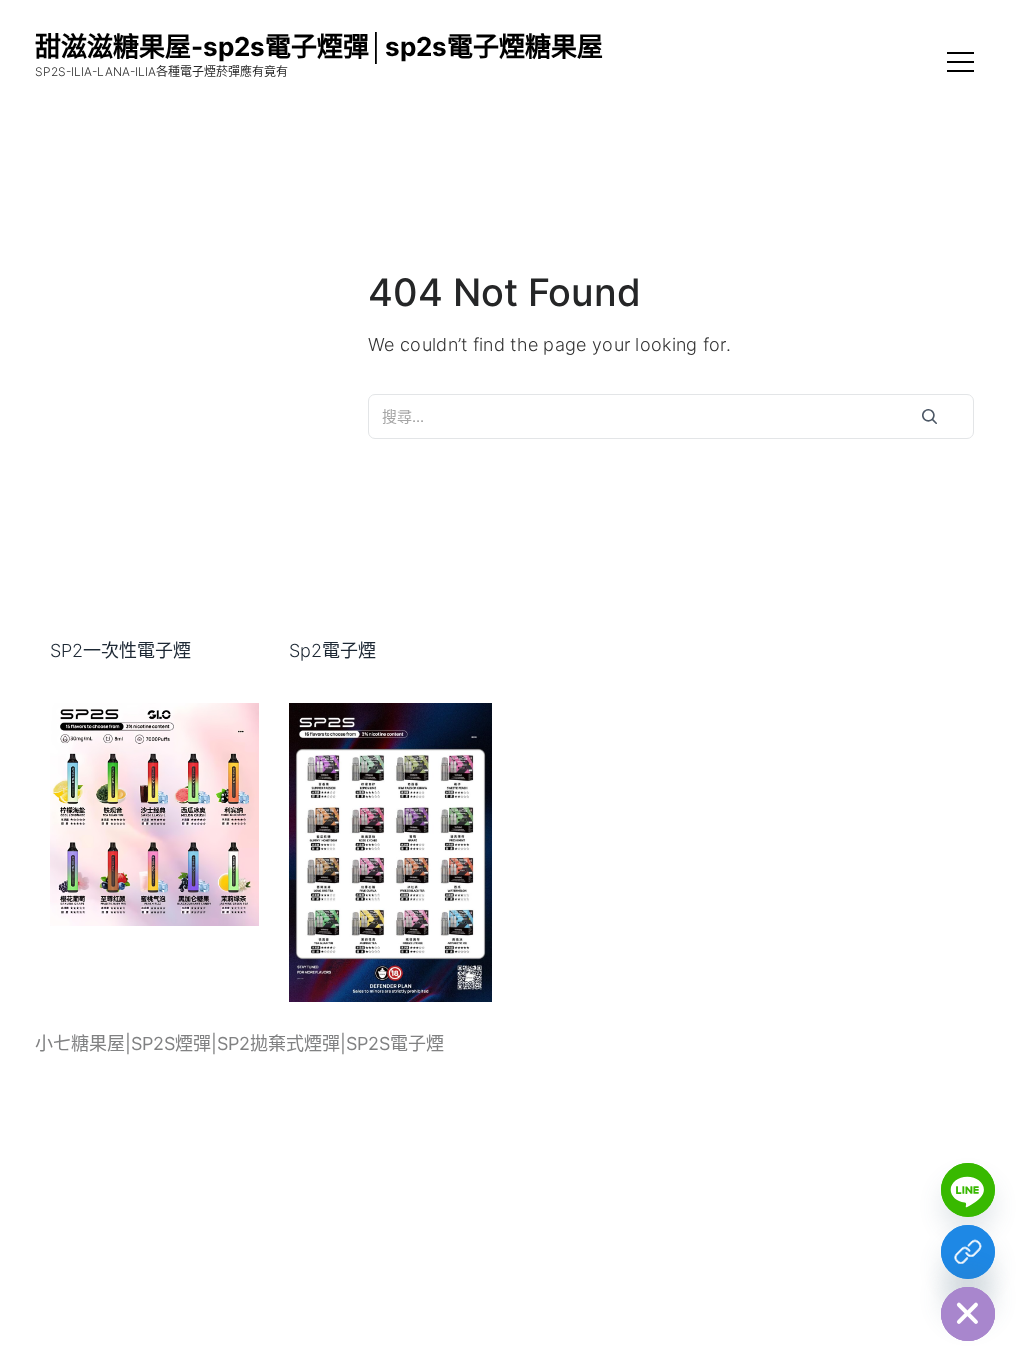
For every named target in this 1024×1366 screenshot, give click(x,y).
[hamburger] (960, 64)
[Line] (968, 1190)
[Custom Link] (968, 1252)
